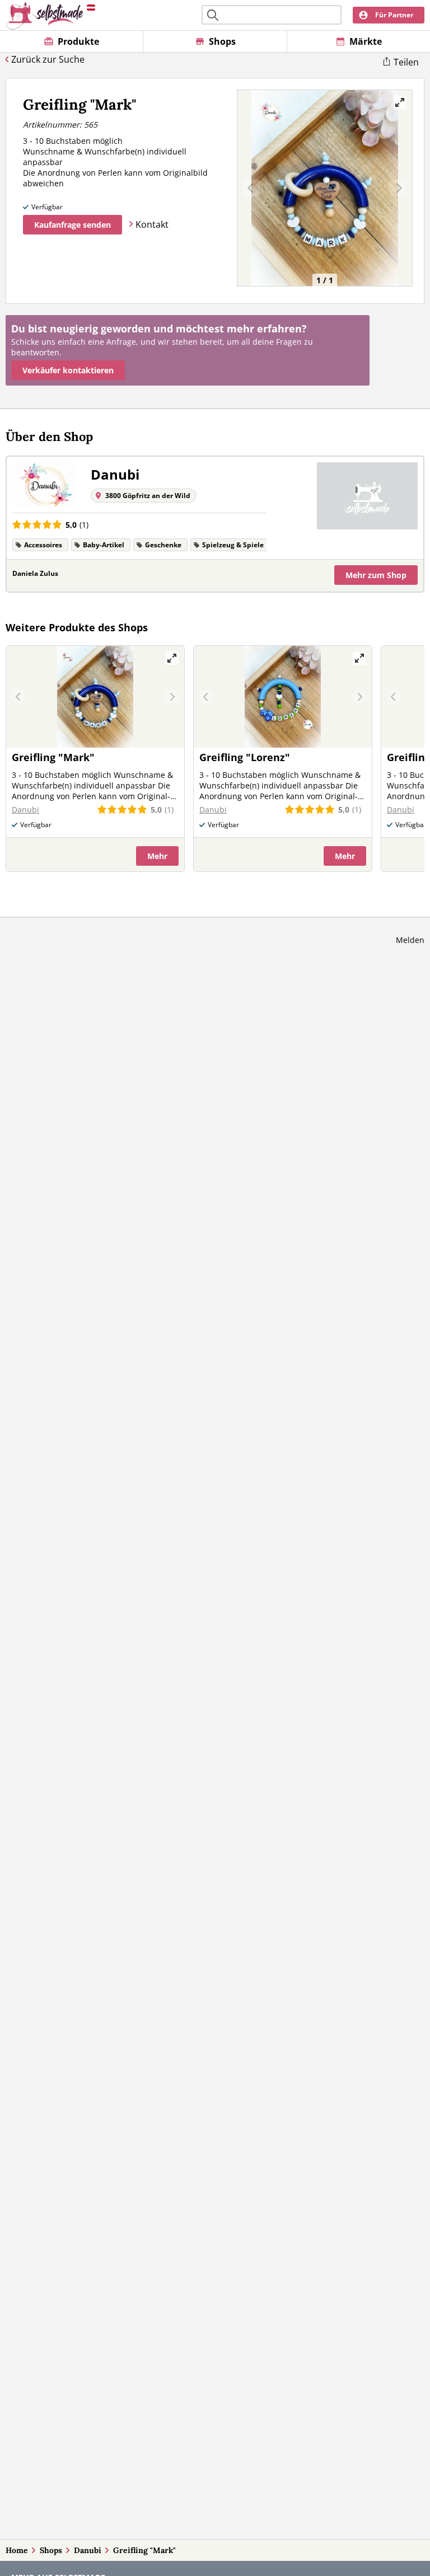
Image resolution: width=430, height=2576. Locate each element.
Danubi (88, 2550)
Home (17, 2550)
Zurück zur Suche (48, 59)
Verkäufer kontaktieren (68, 370)
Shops (51, 2550)
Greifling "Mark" (144, 2550)
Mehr (376, 575)
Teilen (406, 62)
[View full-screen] (400, 102)
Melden (410, 940)
